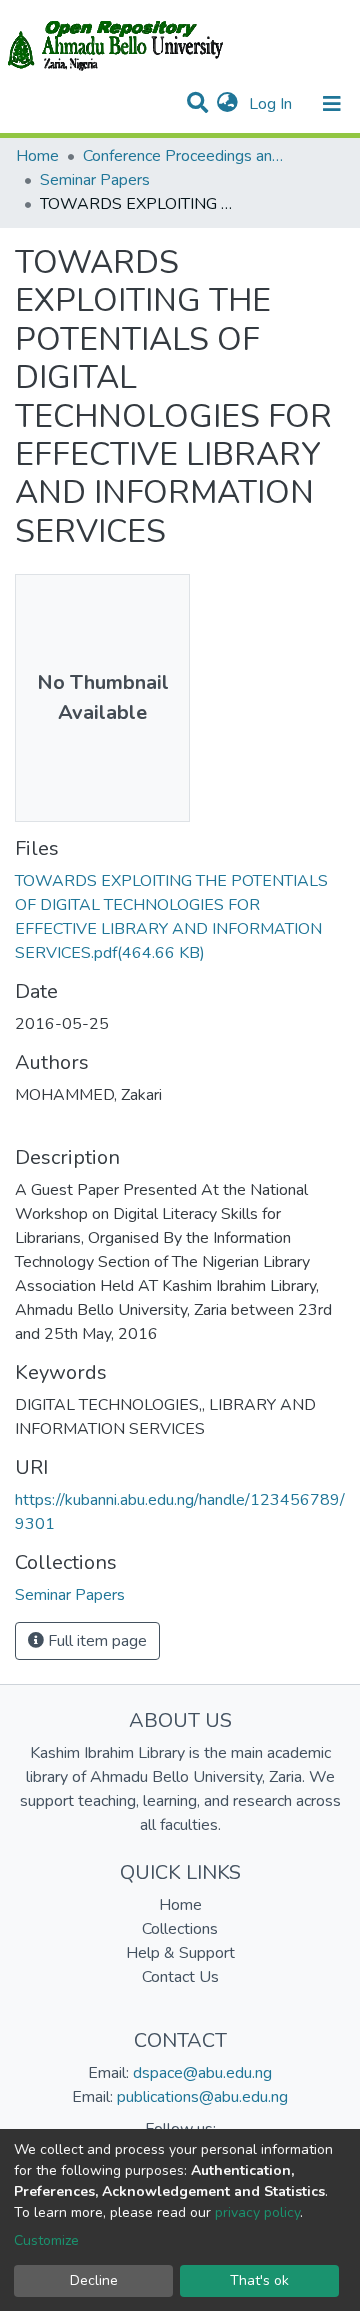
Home (37, 156)
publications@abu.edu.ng (202, 2097)
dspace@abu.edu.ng (202, 2073)
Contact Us (180, 1977)
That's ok (259, 2280)
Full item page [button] (95, 1641)
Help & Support (180, 1953)
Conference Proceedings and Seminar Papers (183, 156)
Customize (46, 2240)
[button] (227, 104)
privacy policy (257, 2212)
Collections (180, 1929)
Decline (94, 2280)
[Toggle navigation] (332, 104)
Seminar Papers (95, 180)
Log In (272, 104)
